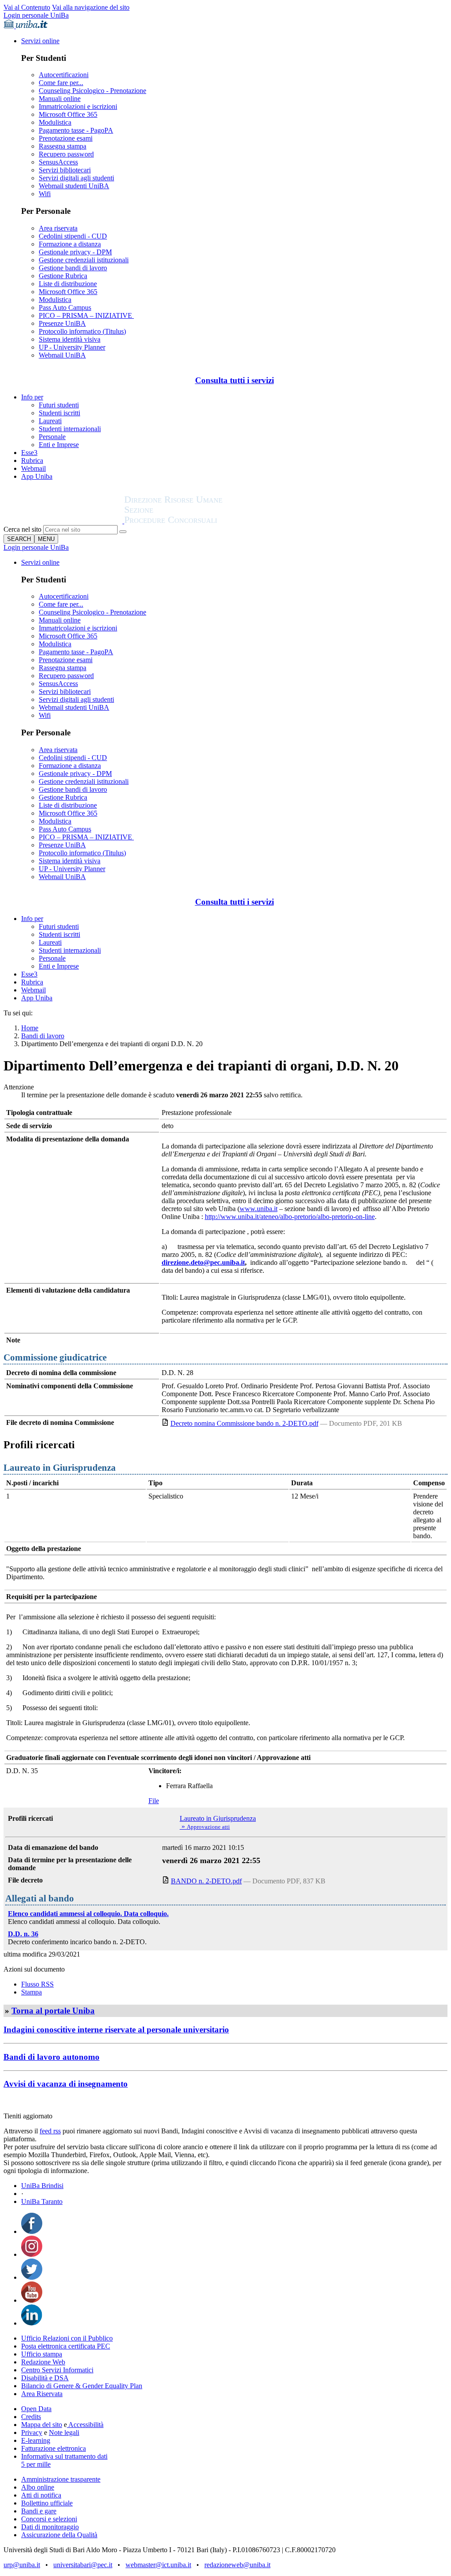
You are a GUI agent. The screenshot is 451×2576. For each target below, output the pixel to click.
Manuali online (60, 99)
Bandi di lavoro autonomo (52, 2057)
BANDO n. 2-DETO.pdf (206, 1881)
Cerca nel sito (22, 529)
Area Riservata (42, 2394)
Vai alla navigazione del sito (91, 7)
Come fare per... (61, 83)
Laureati (50, 421)
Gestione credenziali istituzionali (84, 260)
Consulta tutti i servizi (235, 380)
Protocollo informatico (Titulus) (82, 331)
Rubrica (32, 460)
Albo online (38, 2487)
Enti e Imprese (59, 445)
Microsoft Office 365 (68, 114)
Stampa (31, 1992)
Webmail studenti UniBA (74, 186)
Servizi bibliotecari (65, 170)
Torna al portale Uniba (53, 2011)
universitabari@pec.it (83, 2565)
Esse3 (29, 453)
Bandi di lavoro (43, 1036)
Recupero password (66, 154)
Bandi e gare (39, 2511)
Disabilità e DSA (45, 2378)
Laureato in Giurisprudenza (218, 1818)
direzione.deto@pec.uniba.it (203, 1262)
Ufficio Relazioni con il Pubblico (67, 2338)
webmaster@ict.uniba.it (158, 2565)
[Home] (195, 521)
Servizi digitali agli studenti (76, 178)
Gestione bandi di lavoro (73, 268)
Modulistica (55, 122)
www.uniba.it (259, 1209)
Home (30, 1028)
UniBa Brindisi (42, 2186)
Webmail (33, 468)
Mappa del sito (42, 2425)
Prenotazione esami (66, 138)
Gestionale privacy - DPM (75, 252)
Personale (52, 437)
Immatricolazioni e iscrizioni (78, 106)
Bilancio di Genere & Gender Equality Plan (82, 2386)
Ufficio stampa (42, 2354)
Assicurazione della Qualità (59, 2535)
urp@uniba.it (22, 2565)
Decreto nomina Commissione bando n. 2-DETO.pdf (244, 1423)
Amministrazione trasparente (61, 2479)
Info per (32, 397)
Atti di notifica (41, 2495)
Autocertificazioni (64, 75)
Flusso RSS (37, 1984)
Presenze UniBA (62, 323)
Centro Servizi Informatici (57, 2370)
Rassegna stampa (63, 146)
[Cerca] (123, 532)
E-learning (36, 2440)
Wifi (45, 194)
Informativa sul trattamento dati (64, 2456)
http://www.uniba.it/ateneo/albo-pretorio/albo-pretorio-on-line (290, 1217)
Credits (31, 2417)
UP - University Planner (72, 347)
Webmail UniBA (62, 355)
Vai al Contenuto (27, 7)
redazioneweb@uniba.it (237, 2565)
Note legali (64, 2432)
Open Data (36, 2409)
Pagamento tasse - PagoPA (76, 130)
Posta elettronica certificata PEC (66, 2346)
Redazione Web (43, 2362)
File (154, 1801)
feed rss (50, 2131)
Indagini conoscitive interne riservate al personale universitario (116, 2030)
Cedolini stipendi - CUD (73, 236)
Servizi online (40, 41)
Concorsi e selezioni (49, 2519)
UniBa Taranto (42, 2201)
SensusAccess (58, 162)
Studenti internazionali (70, 429)
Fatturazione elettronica (54, 2448)
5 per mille (36, 2464)
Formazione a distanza (70, 244)
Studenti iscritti (59, 413)
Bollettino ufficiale (47, 2503)
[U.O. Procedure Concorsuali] (64, 521)
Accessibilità (85, 2425)
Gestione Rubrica (63, 276)
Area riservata (58, 228)
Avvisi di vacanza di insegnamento (66, 2084)
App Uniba (37, 476)
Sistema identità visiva (70, 339)
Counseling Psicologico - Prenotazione (92, 91)
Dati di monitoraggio (50, 2527)
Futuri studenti (59, 405)
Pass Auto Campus (65, 308)
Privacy (32, 2432)
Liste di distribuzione (68, 284)
